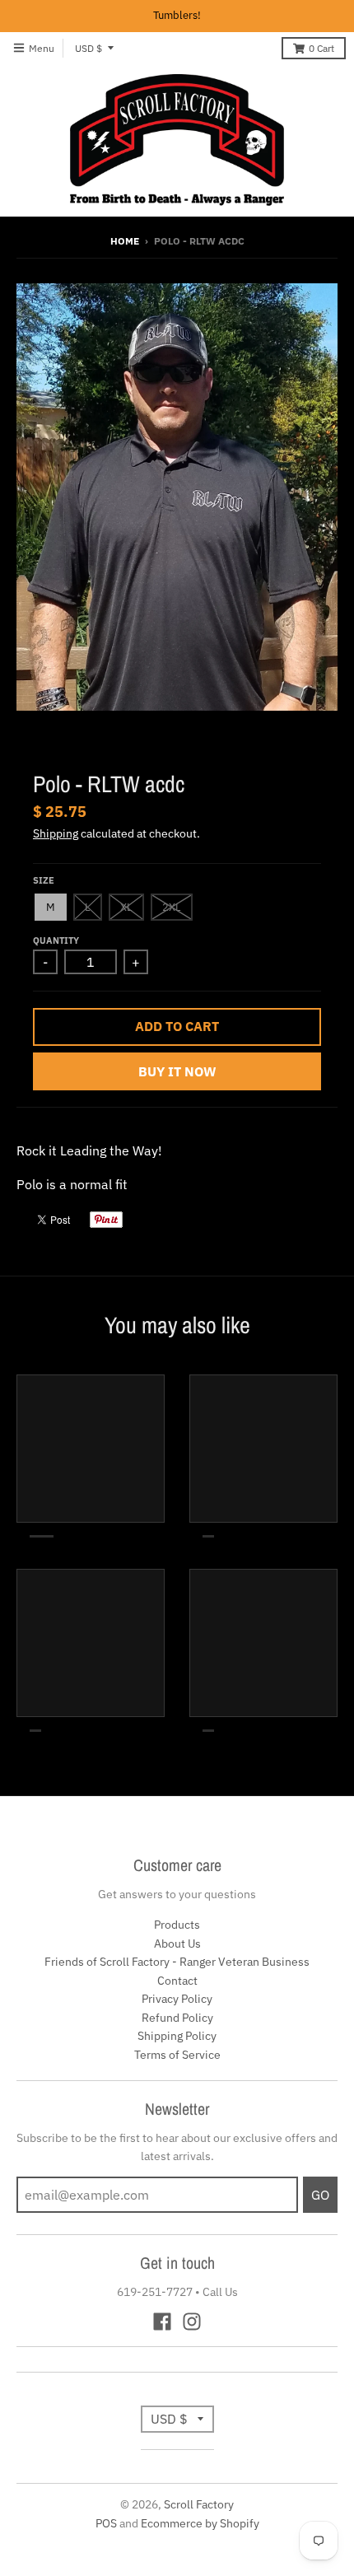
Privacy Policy (177, 1999)
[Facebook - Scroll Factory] (162, 2322)
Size (44, 880)
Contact (177, 1981)
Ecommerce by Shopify (200, 2523)
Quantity (56, 940)
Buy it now (177, 1071)
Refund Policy (177, 2018)
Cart (321, 48)
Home (125, 241)
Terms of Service (177, 2055)
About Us (177, 1944)
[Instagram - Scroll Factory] (192, 2322)
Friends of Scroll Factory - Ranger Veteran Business (177, 1962)
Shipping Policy (177, 2036)
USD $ (88, 48)
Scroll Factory (199, 2504)
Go (320, 2195)
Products (177, 1925)
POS (106, 2523)
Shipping (56, 833)
